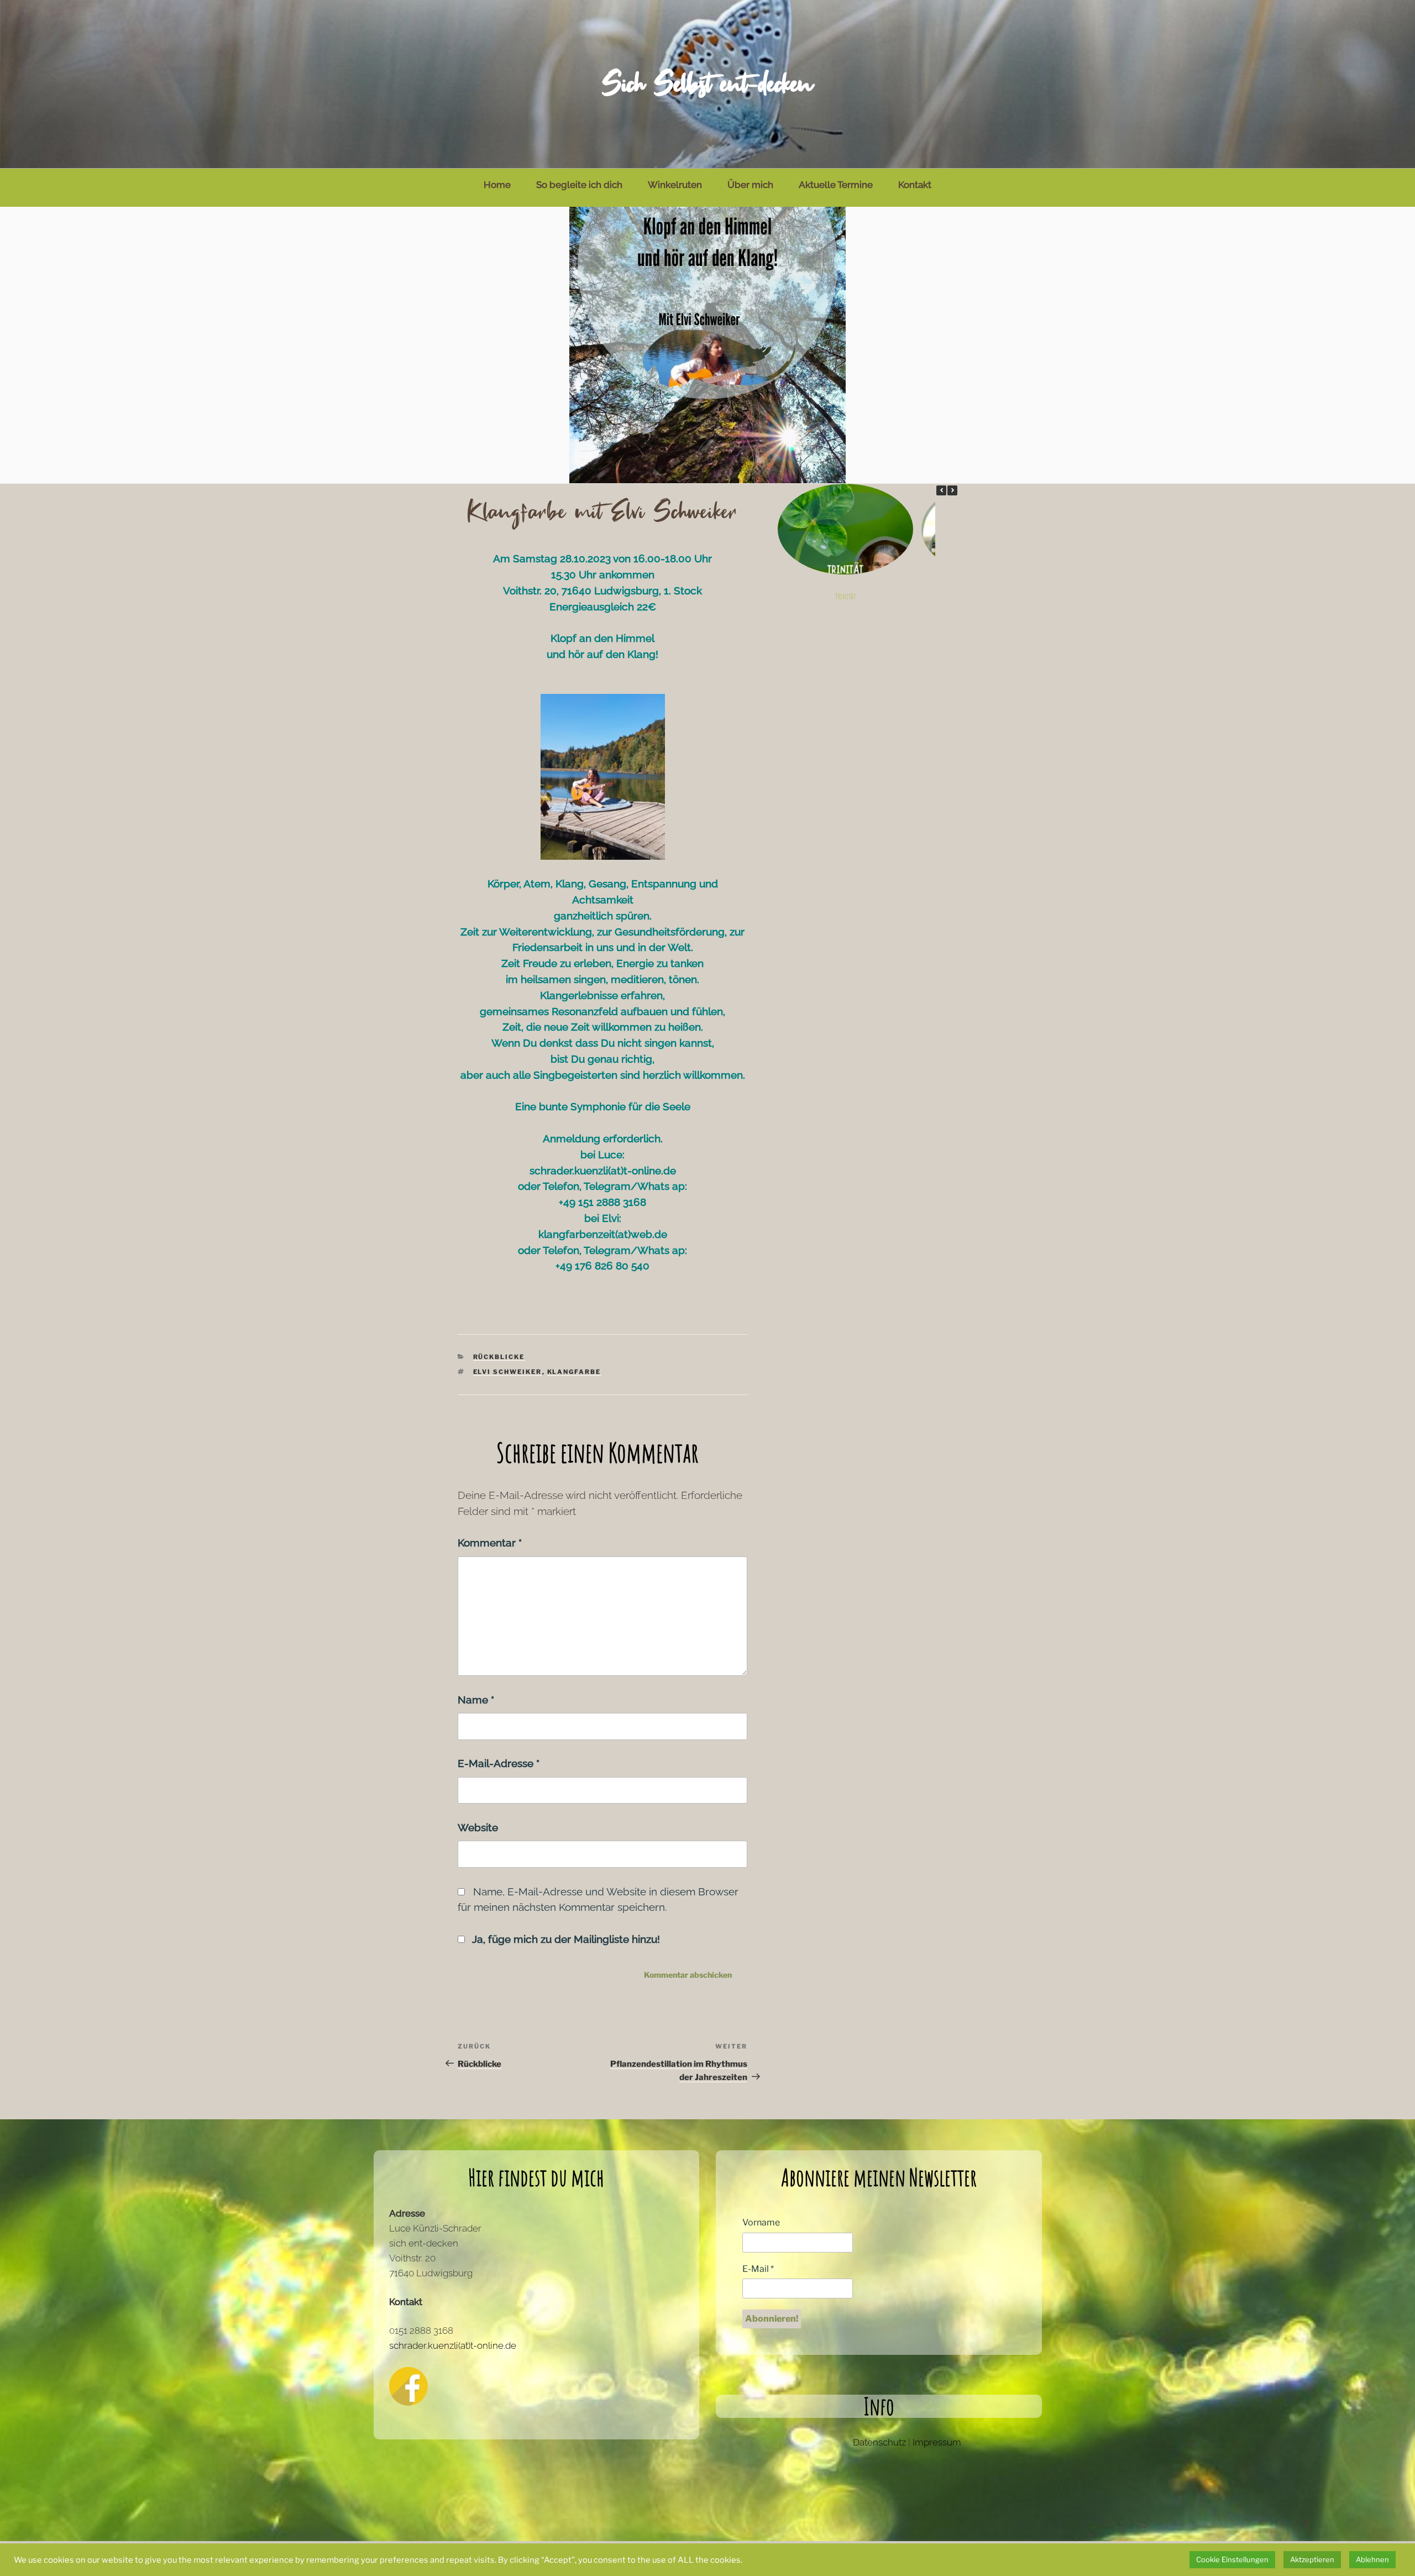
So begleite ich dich (579, 185)
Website (478, 1827)
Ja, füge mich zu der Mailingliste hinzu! (565, 1939)
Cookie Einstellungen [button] (1232, 2559)
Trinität (845, 597)
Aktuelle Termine (836, 185)
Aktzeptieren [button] (1312, 2559)
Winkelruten (675, 185)
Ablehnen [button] (1372, 2559)
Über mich (750, 185)
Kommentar (490, 1543)
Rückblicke (499, 1357)
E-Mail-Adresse (499, 1763)
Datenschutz (879, 2442)
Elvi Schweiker (508, 1372)
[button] (952, 490)
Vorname (761, 2222)
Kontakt (915, 185)
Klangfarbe (574, 1372)
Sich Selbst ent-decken (707, 84)
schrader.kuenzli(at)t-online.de (453, 2345)
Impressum (937, 2442)
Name (476, 1700)
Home (497, 185)
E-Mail (758, 2269)
